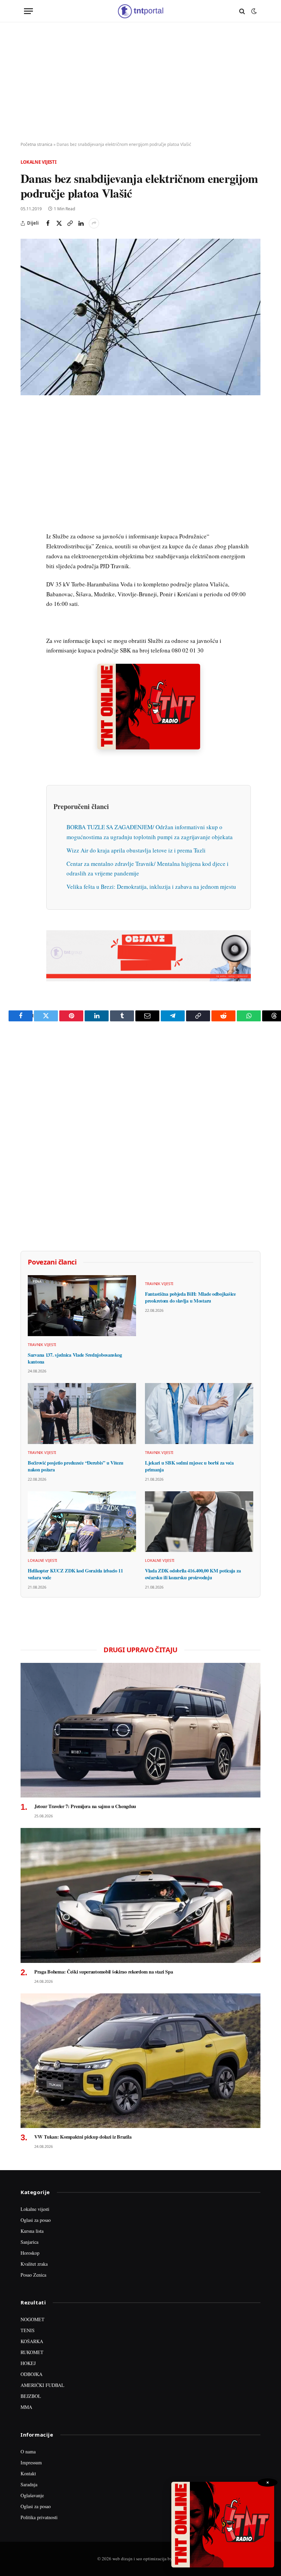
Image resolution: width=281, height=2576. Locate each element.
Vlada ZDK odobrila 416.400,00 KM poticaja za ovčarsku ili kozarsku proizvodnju (193, 1574)
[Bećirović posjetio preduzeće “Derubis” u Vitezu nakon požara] (82, 1414)
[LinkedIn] (27, 508)
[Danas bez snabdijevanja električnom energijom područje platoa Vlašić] (140, 317)
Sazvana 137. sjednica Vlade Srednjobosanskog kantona (75, 1358)
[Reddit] (27, 523)
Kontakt (28, 2473)
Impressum (31, 2462)
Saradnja (29, 2484)
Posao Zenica (33, 2275)
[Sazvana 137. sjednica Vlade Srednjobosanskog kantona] (82, 1306)
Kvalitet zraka (34, 2264)
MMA (26, 2407)
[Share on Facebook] (48, 223)
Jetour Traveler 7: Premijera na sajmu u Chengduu (85, 1806)
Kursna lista (32, 2231)
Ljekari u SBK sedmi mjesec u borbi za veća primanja (189, 1466)
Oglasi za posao (36, 2220)
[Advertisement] (140, 82)
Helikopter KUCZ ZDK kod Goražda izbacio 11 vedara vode (75, 1574)
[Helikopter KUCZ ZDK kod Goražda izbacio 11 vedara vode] (82, 1522)
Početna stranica (36, 144)
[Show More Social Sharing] (94, 223)
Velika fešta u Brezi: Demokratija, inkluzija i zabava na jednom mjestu (151, 887)
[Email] (27, 476)
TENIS (28, 2330)
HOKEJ (28, 2363)
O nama (28, 2451)
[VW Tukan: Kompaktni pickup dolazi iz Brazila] (140, 2061)
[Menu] (28, 11)
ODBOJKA (32, 2374)
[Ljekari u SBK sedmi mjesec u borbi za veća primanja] (199, 1414)
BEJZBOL (31, 2396)
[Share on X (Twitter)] (59, 223)
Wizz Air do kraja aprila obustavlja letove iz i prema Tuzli (136, 850)
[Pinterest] (27, 460)
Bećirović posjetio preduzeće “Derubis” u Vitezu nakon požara (75, 1466)
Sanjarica (29, 2242)
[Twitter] (27, 445)
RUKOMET (32, 2352)
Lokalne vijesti (39, 162)
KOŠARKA (32, 2341)
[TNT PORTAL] (140, 11)
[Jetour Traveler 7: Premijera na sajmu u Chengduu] (140, 1730)
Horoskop (30, 2253)
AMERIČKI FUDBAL (42, 2385)
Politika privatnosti (39, 2517)
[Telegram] (27, 539)
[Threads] (27, 571)
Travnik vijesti (42, 1345)
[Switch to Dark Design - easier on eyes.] (253, 11)
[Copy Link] (70, 223)
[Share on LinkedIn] (81, 223)
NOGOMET (33, 2319)
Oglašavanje (32, 2495)
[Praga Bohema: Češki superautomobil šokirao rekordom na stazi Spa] (140, 1895)
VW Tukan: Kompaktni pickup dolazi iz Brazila (83, 2137)
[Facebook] (27, 429)
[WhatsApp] (27, 555)
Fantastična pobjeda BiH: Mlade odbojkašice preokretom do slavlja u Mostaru (190, 1297)
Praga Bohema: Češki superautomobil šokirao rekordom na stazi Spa (103, 1972)
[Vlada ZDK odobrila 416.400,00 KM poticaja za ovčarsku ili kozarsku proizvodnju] (199, 1522)
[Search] (242, 11)
